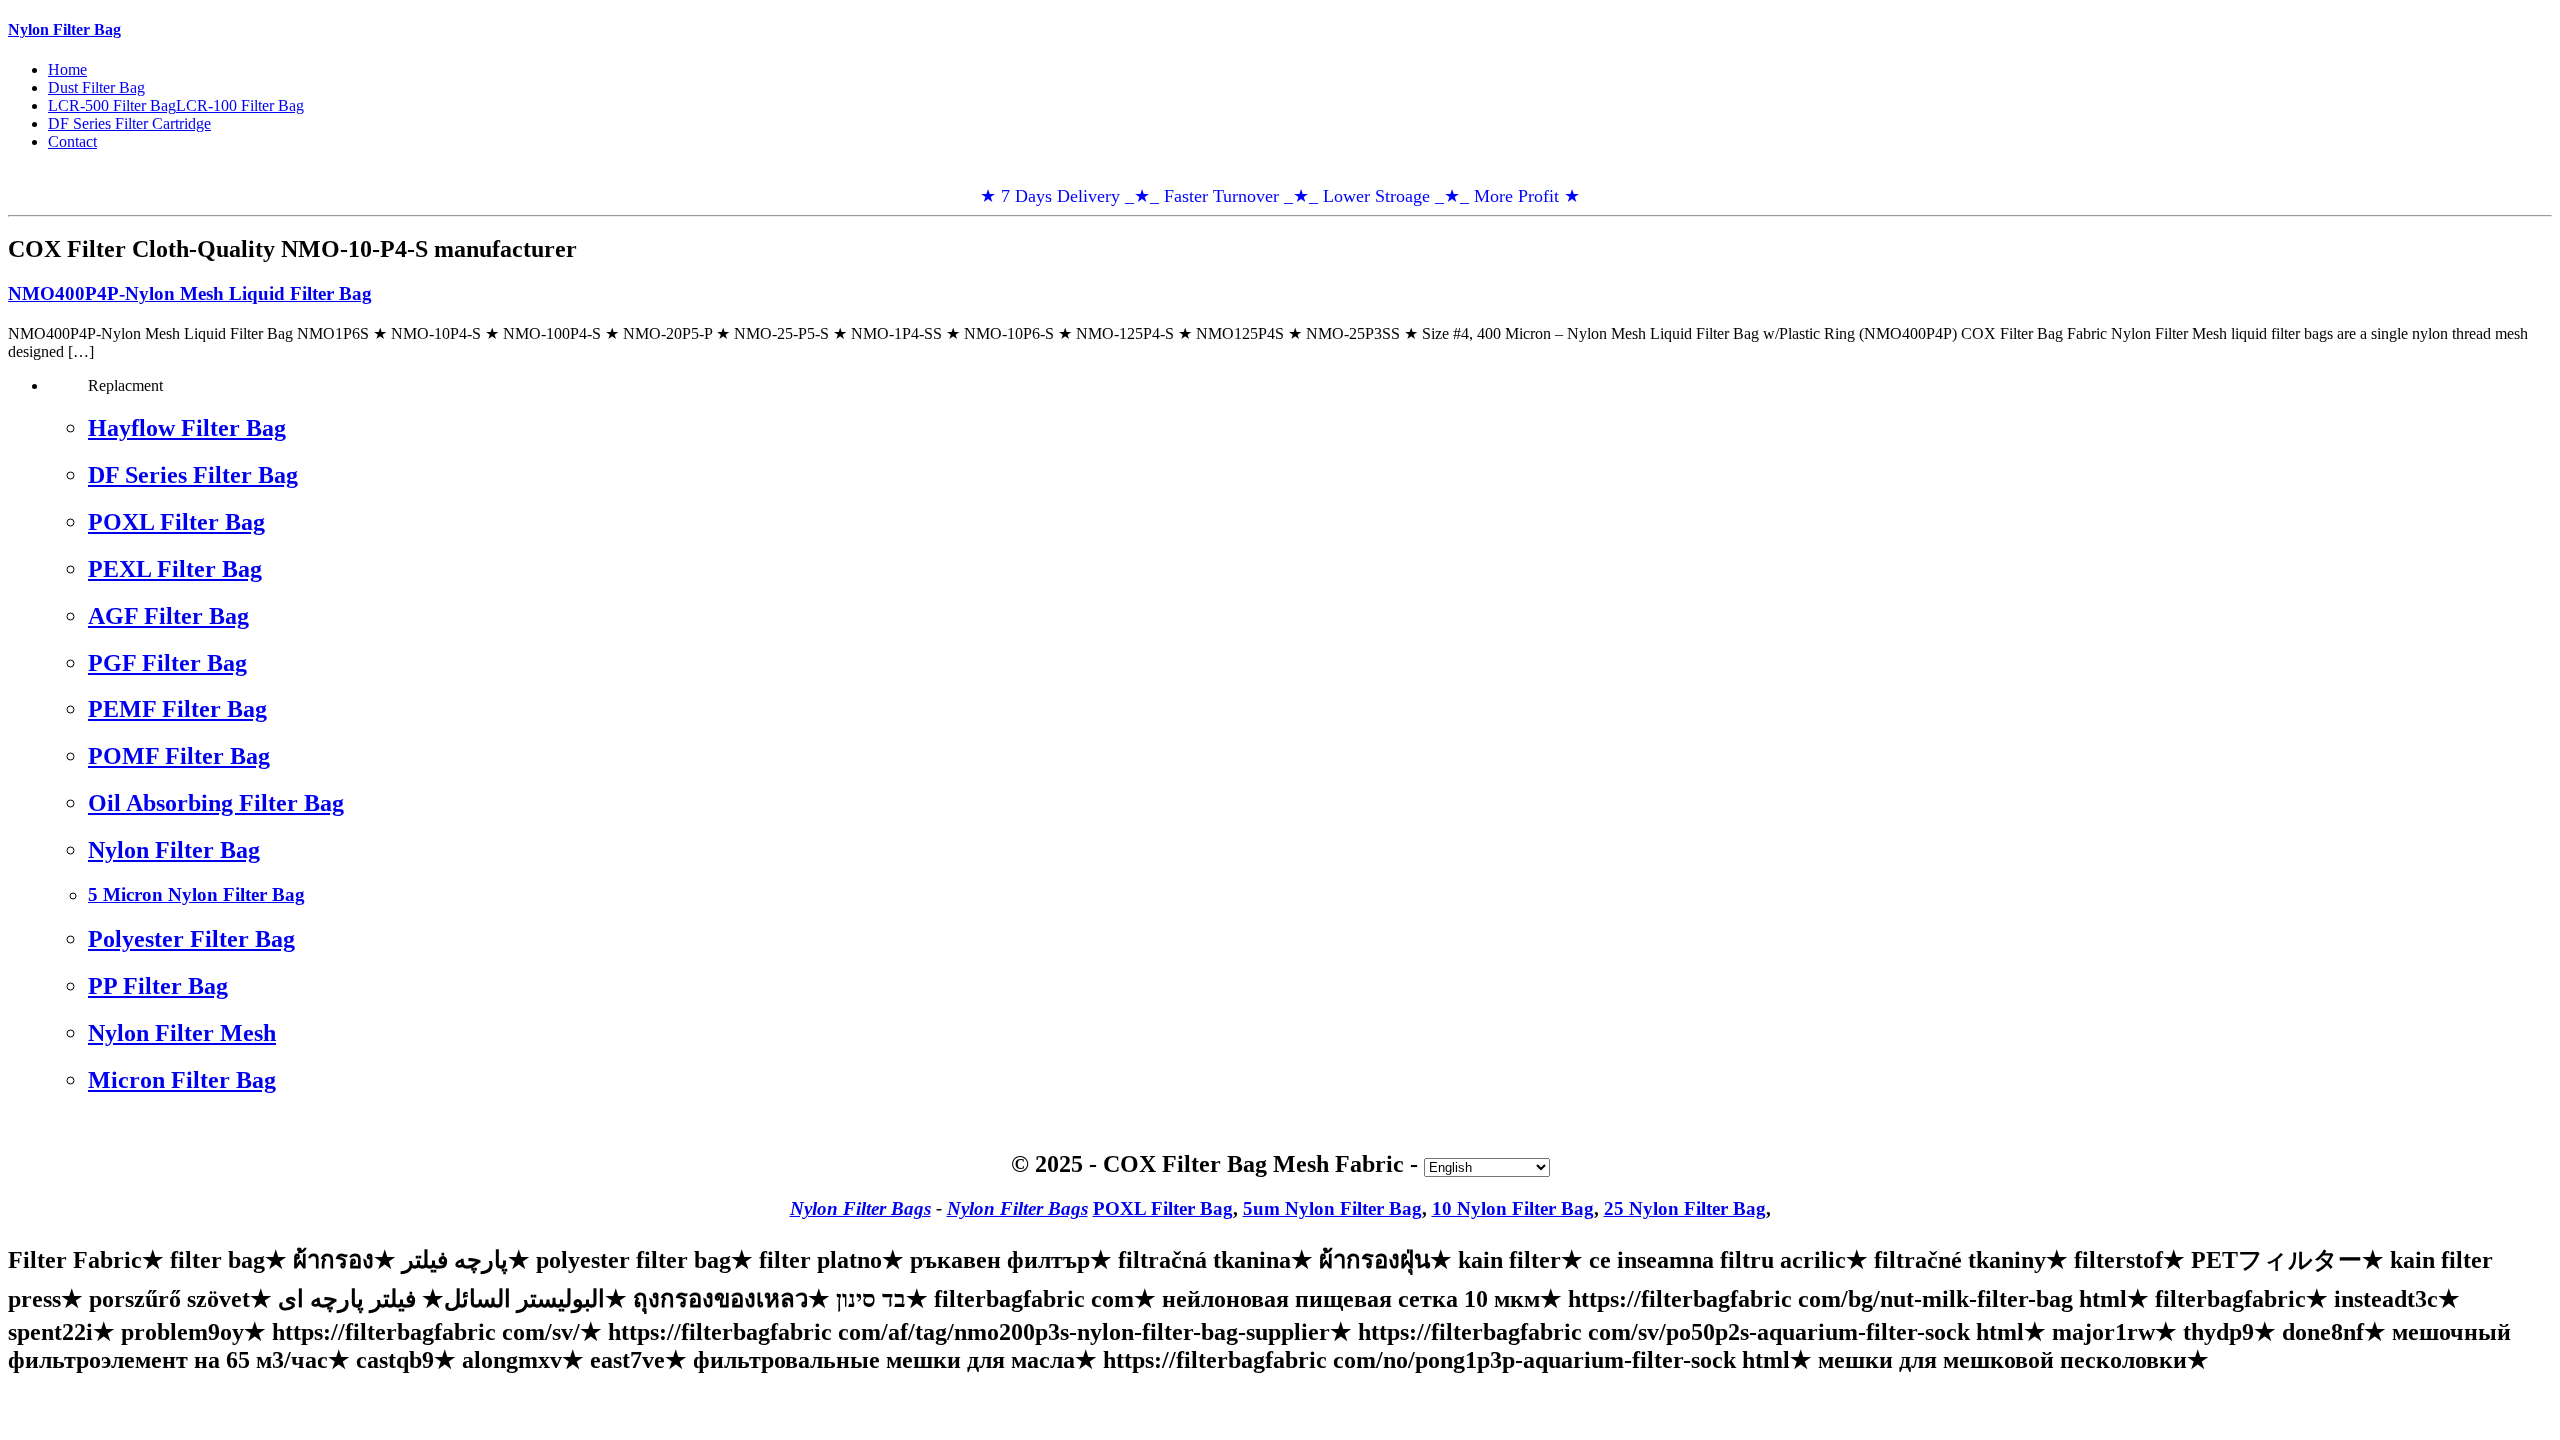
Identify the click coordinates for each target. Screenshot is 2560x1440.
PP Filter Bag (158, 986)
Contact (72, 141)
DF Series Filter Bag (193, 475)
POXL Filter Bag (176, 522)
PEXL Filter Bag (175, 569)
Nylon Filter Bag (64, 29)
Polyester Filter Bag (191, 939)
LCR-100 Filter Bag (240, 105)
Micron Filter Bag (182, 1080)
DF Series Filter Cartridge (129, 123)
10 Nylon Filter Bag (1513, 1208)
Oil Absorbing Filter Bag (216, 803)
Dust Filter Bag (96, 87)
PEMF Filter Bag (177, 709)
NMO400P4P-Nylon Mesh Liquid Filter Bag (190, 293)
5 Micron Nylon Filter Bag (196, 894)
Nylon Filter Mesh (182, 1033)
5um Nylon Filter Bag (1332, 1208)
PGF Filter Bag (167, 663)
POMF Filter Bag (179, 756)
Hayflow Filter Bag (187, 428)
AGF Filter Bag (168, 616)
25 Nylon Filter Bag (1685, 1208)
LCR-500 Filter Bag (112, 105)
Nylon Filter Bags (860, 1208)
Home (67, 69)
